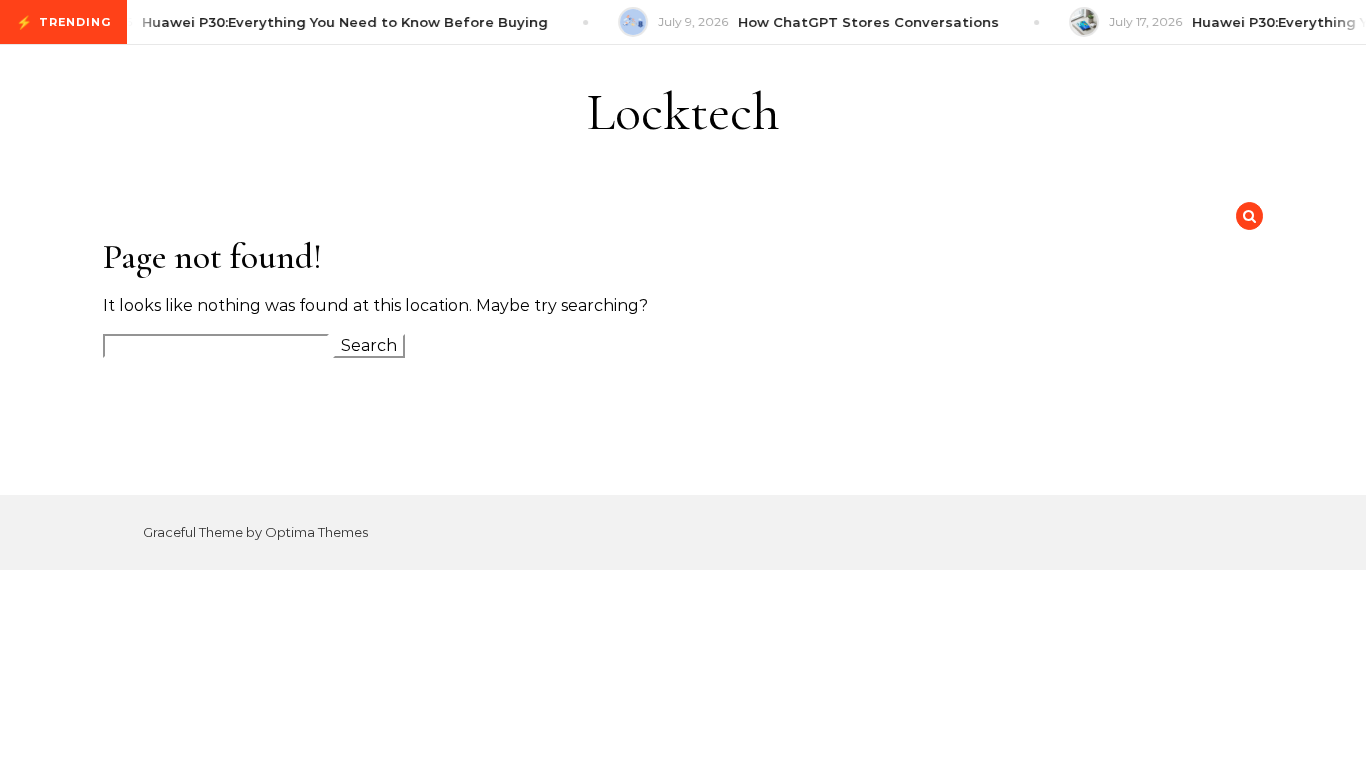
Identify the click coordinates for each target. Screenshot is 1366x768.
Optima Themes (316, 532)
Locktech (683, 111)
